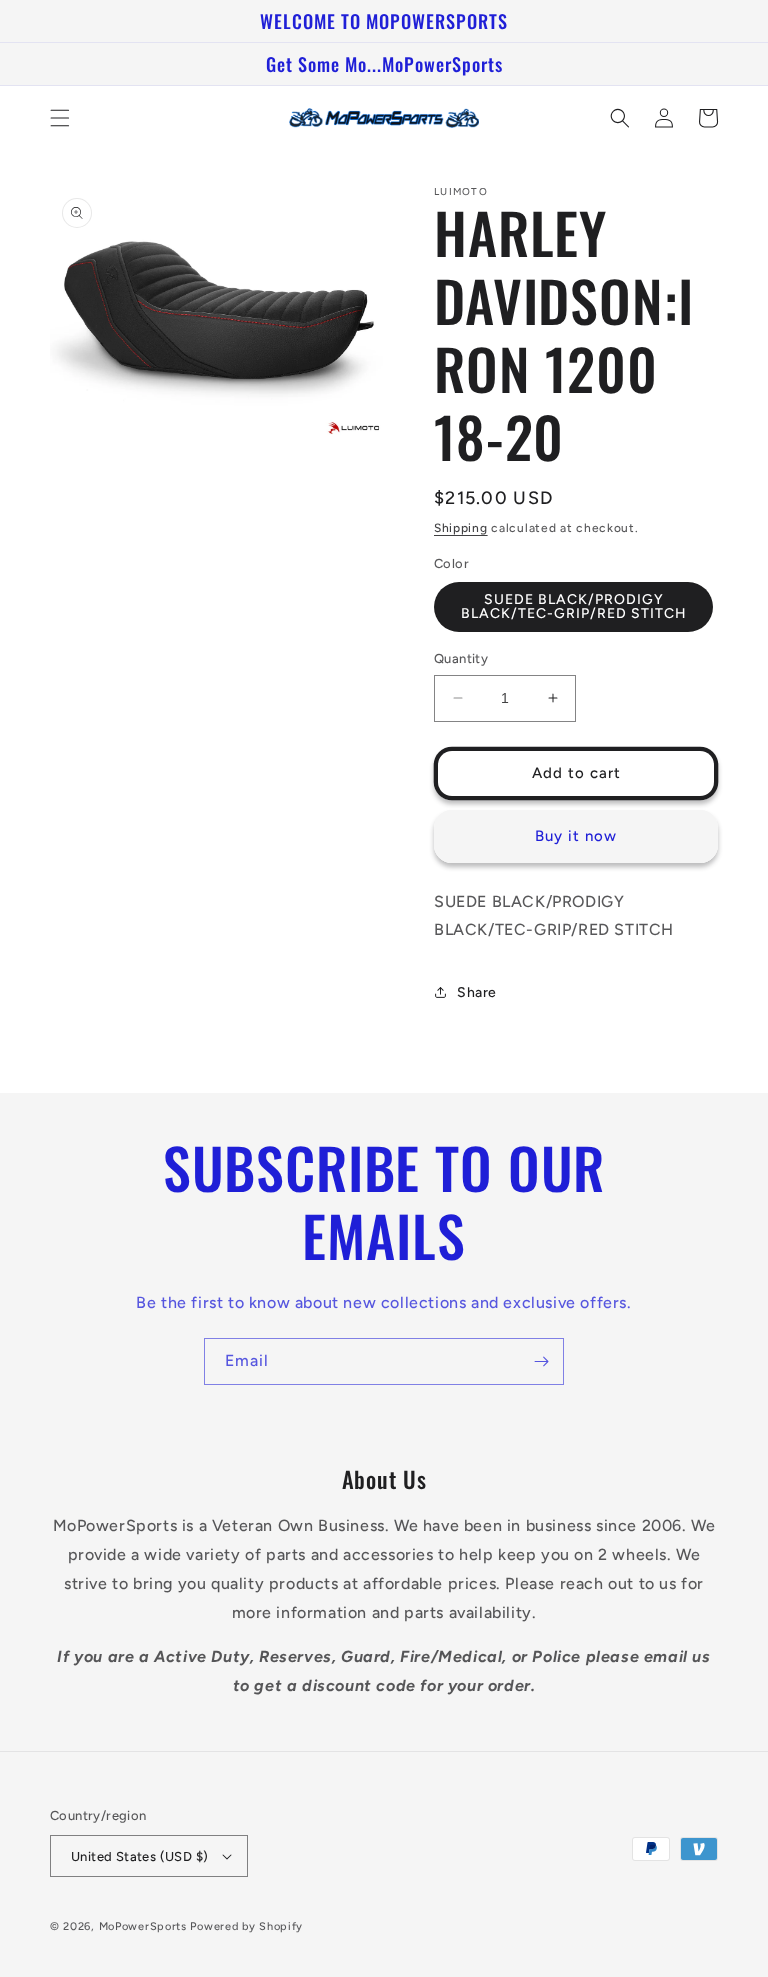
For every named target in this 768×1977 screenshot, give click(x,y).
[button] (60, 118)
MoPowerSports (143, 1926)
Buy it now (576, 836)
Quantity (461, 658)
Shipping (461, 528)
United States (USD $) (139, 1856)
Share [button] (477, 992)
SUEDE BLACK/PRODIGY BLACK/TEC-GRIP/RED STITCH (574, 606)
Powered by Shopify (246, 1926)
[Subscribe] (541, 1361)
